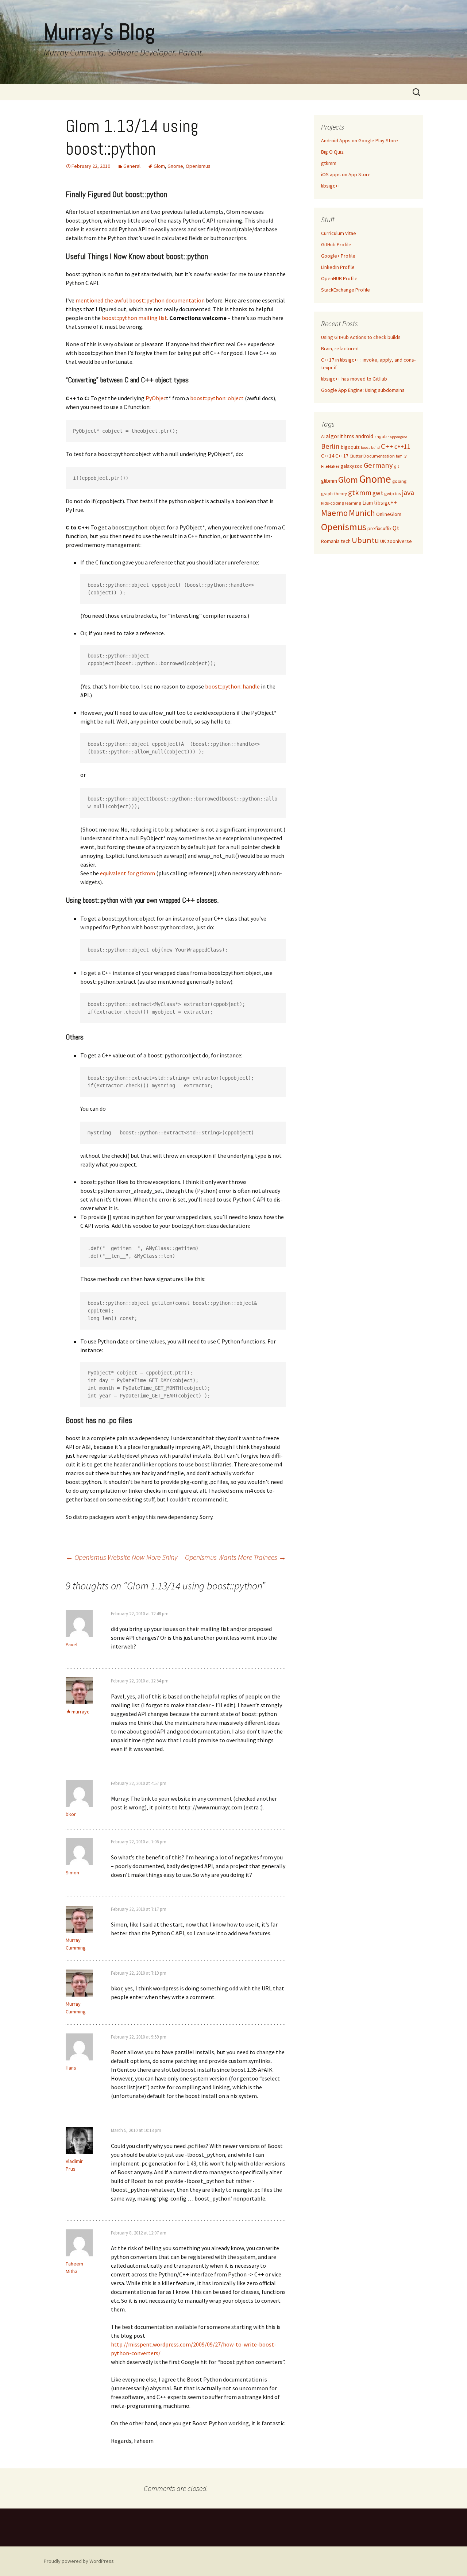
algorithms (340, 436)
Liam (368, 503)
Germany (378, 465)
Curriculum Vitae (339, 233)
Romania (330, 541)
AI (323, 437)
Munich (362, 513)
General (132, 166)
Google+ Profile (338, 256)
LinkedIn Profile (338, 267)
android (364, 436)
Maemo (334, 513)
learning (353, 503)
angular (382, 437)
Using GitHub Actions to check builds (361, 337)
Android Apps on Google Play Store (360, 140)
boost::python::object (217, 398)
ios (398, 493)
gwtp (389, 493)
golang (399, 481)
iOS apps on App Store (346, 174)
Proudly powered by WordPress (79, 2561)
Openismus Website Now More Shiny (121, 1557)
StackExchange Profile (346, 290)
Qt (396, 528)
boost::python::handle (232, 686)
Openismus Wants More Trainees (236, 1557)
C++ (387, 446)
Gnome (175, 166)
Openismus (198, 166)
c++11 (402, 447)
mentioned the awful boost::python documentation (140, 300)
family (401, 456)
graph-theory (334, 493)
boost (365, 448)
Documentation (379, 456)
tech (346, 541)
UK (383, 541)
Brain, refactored (340, 348)
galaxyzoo (352, 466)
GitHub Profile (336, 244)
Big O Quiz (332, 152)
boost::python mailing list (134, 318)
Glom (159, 166)
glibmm (329, 481)
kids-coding (333, 503)
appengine (399, 437)
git (397, 466)
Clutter (356, 456)
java (408, 492)
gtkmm (329, 163)
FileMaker (330, 466)
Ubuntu (365, 540)
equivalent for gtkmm (128, 873)
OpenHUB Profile (339, 278)
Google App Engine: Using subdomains (363, 390)
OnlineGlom (389, 514)
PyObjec (156, 398)
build (375, 448)
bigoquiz (350, 447)
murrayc (80, 1712)
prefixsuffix (379, 528)
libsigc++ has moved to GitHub (354, 379)
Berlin (330, 446)
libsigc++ (331, 186)
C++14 (328, 456)
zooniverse (400, 541)
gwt (378, 493)
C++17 (342, 456)
